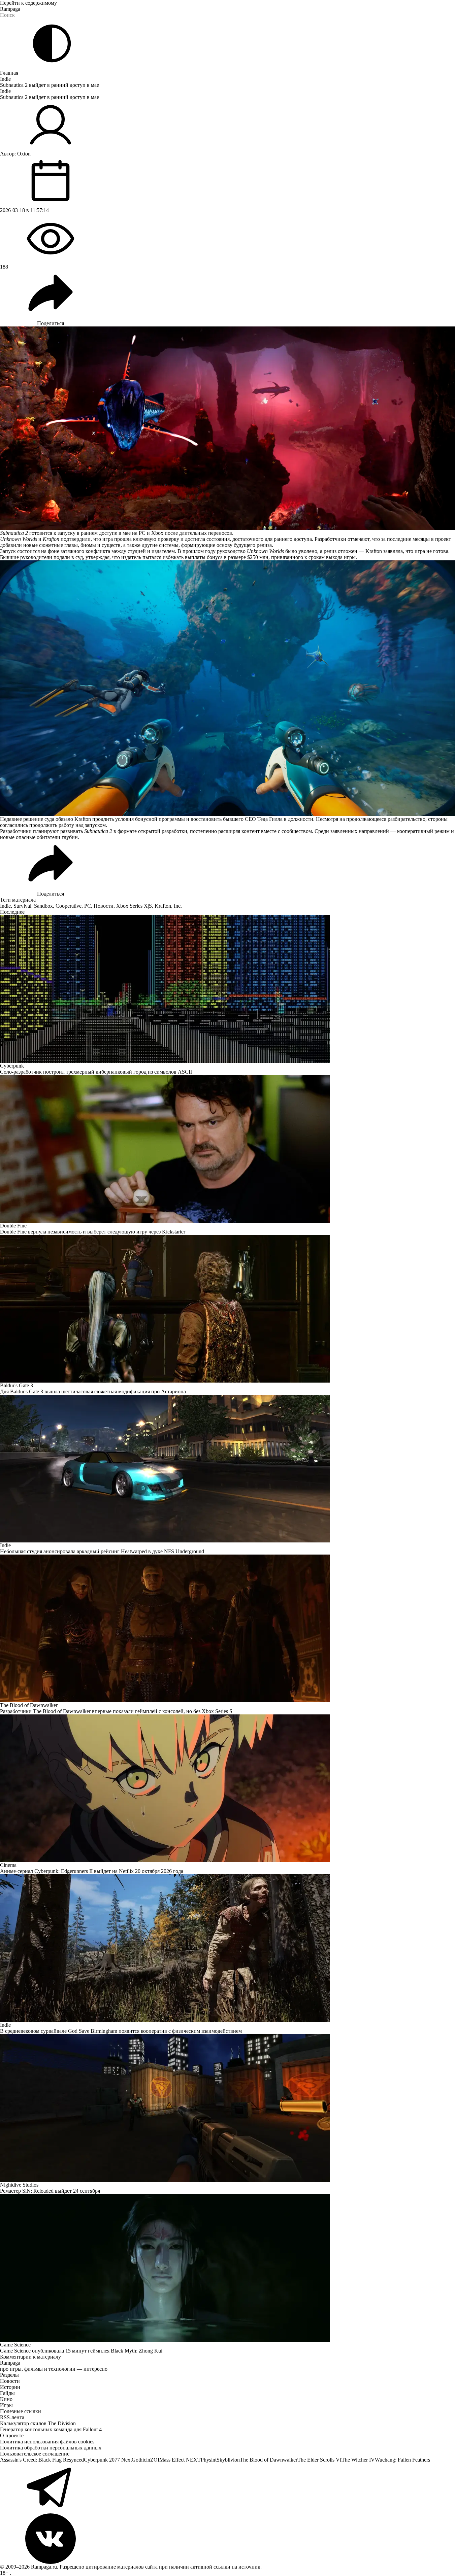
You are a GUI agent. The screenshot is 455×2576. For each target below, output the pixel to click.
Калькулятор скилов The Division (38, 2423)
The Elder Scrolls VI (319, 2460)
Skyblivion (228, 2460)
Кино (6, 2399)
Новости (104, 906)
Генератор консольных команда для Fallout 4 (51, 2429)
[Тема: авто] (52, 43)
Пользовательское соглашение (35, 2454)
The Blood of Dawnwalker (269, 2460)
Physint (209, 2460)
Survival (22, 906)
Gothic (139, 2460)
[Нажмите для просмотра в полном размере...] (227, 688)
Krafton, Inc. (168, 906)
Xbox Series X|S (134, 906)
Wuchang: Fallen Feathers (402, 2460)
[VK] (227, 2539)
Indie (5, 79)
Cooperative (69, 906)
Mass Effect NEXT (180, 2460)
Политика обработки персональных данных (51, 2448)
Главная (9, 73)
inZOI (153, 2460)
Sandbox (43, 906)
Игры (6, 2405)
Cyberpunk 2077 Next (108, 2460)
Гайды (7, 2393)
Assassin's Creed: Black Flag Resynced (42, 2460)
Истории (10, 2387)
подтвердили (76, 539)
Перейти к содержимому (28, 3)
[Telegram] (227, 2488)
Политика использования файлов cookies (47, 2442)
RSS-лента (12, 2417)
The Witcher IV (358, 2460)
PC (88, 906)
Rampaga (10, 9)
